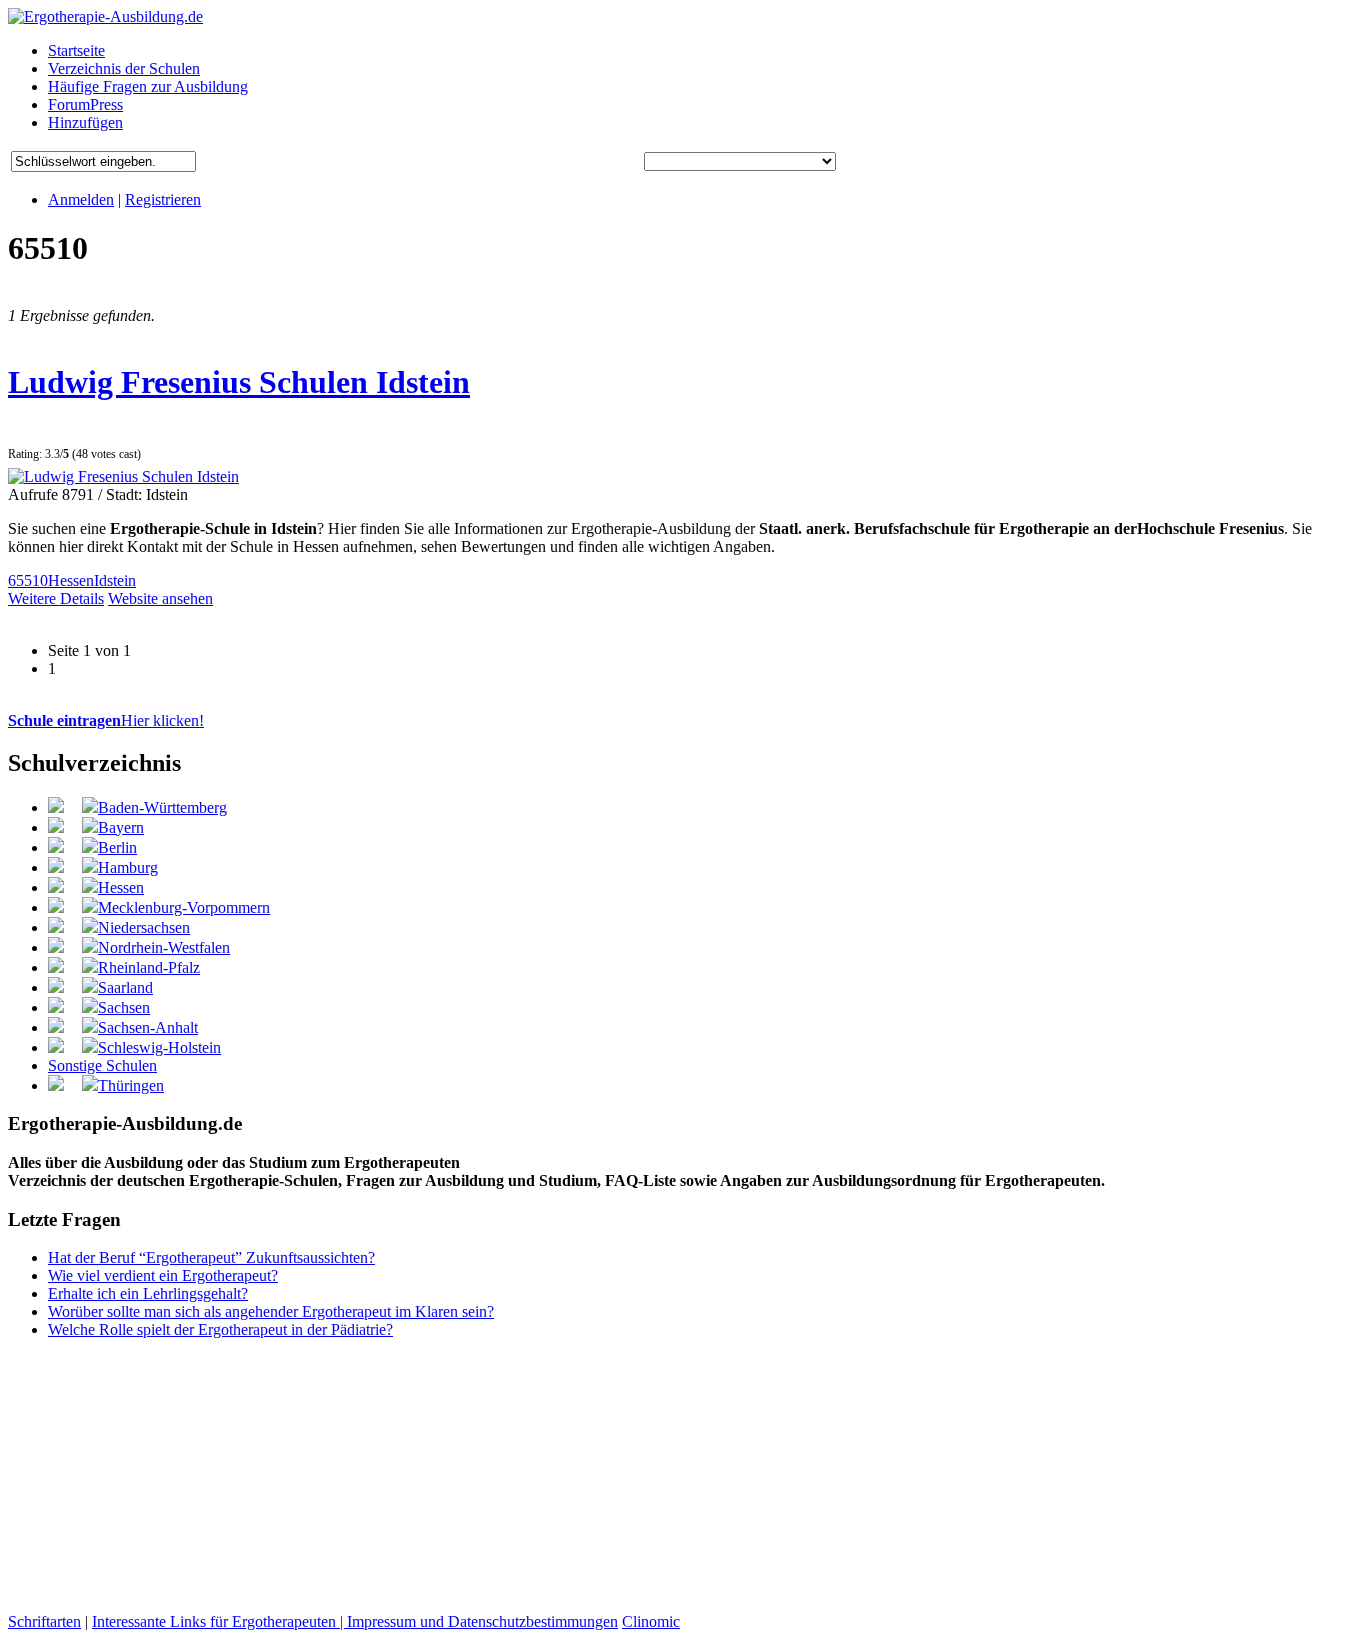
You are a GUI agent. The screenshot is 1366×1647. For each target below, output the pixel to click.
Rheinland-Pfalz (149, 967)
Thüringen (131, 1085)
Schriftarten (44, 1621)
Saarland (125, 987)
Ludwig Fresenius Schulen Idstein (239, 382)
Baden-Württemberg (162, 807)
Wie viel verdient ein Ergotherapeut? (163, 1275)
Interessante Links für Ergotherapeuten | (219, 1621)
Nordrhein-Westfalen (164, 947)
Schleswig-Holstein (159, 1047)
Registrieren (163, 199)
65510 (28, 580)
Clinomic (651, 1621)
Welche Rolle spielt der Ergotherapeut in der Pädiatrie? (220, 1329)
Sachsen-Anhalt (148, 1027)
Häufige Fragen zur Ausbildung (148, 86)
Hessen (71, 580)
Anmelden (81, 199)
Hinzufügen (85, 122)
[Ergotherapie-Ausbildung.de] (105, 16)
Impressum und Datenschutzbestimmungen (482, 1621)
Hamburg (128, 867)
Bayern (121, 827)
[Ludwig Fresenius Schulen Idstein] (123, 476)
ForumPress (85, 104)
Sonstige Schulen (102, 1065)
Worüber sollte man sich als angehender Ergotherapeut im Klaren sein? (271, 1311)
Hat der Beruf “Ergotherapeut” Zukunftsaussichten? (211, 1257)
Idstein (115, 580)
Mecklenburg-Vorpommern (184, 907)
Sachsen (124, 1007)
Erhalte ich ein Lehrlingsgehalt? (148, 1293)
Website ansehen (160, 598)
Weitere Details (56, 598)
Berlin (117, 847)
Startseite (76, 50)
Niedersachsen (144, 927)
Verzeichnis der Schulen (124, 68)
